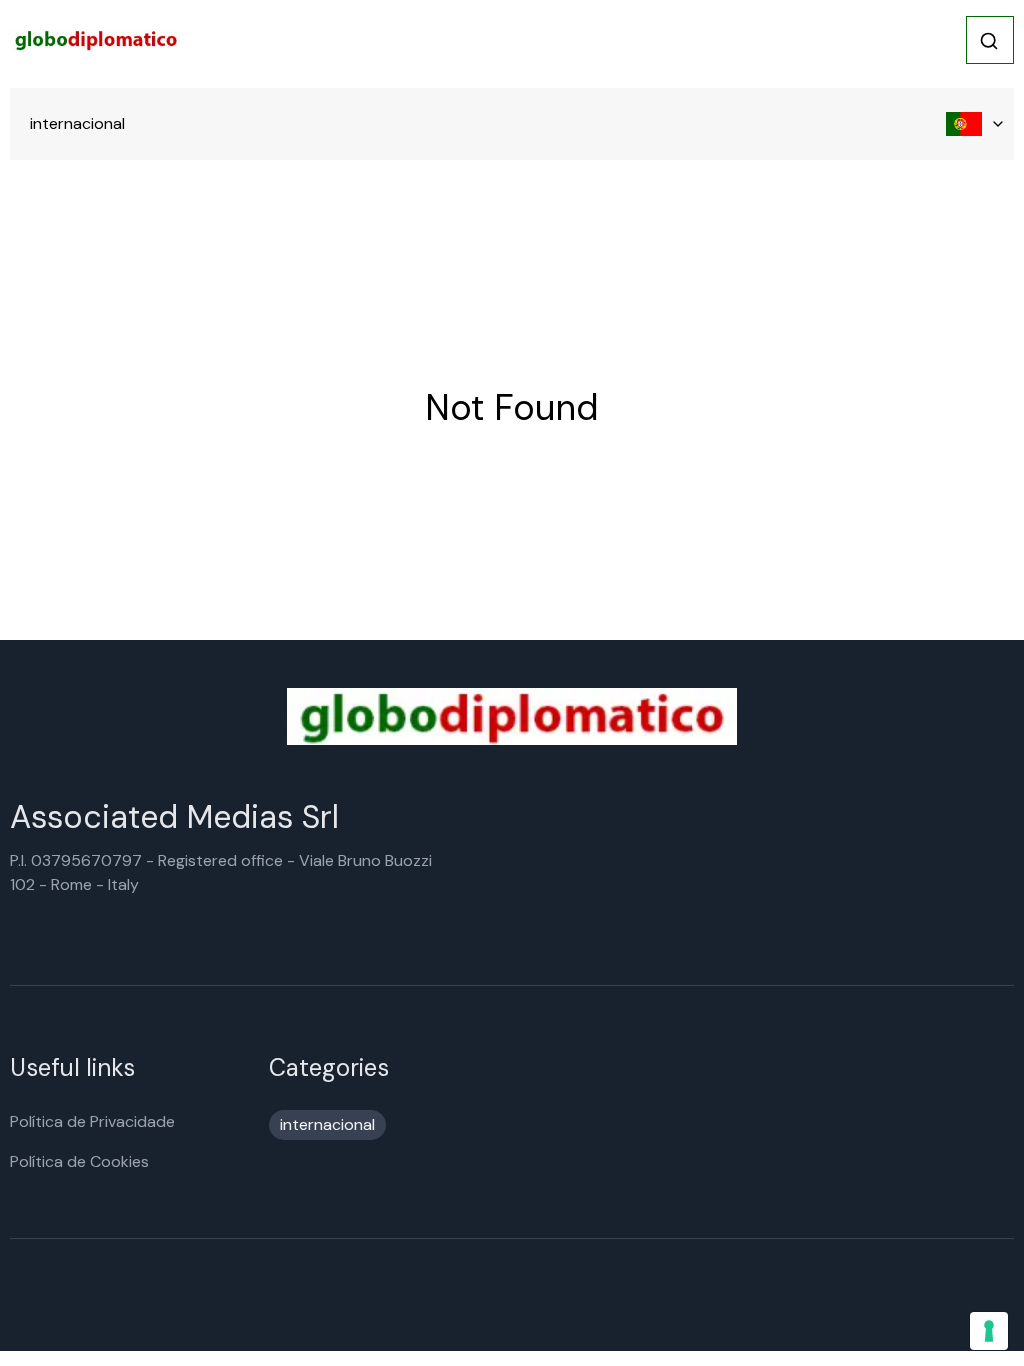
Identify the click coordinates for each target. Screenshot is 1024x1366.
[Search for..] (989, 41)
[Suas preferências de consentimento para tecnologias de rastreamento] (989, 1331)
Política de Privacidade (92, 1121)
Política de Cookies (79, 1161)
